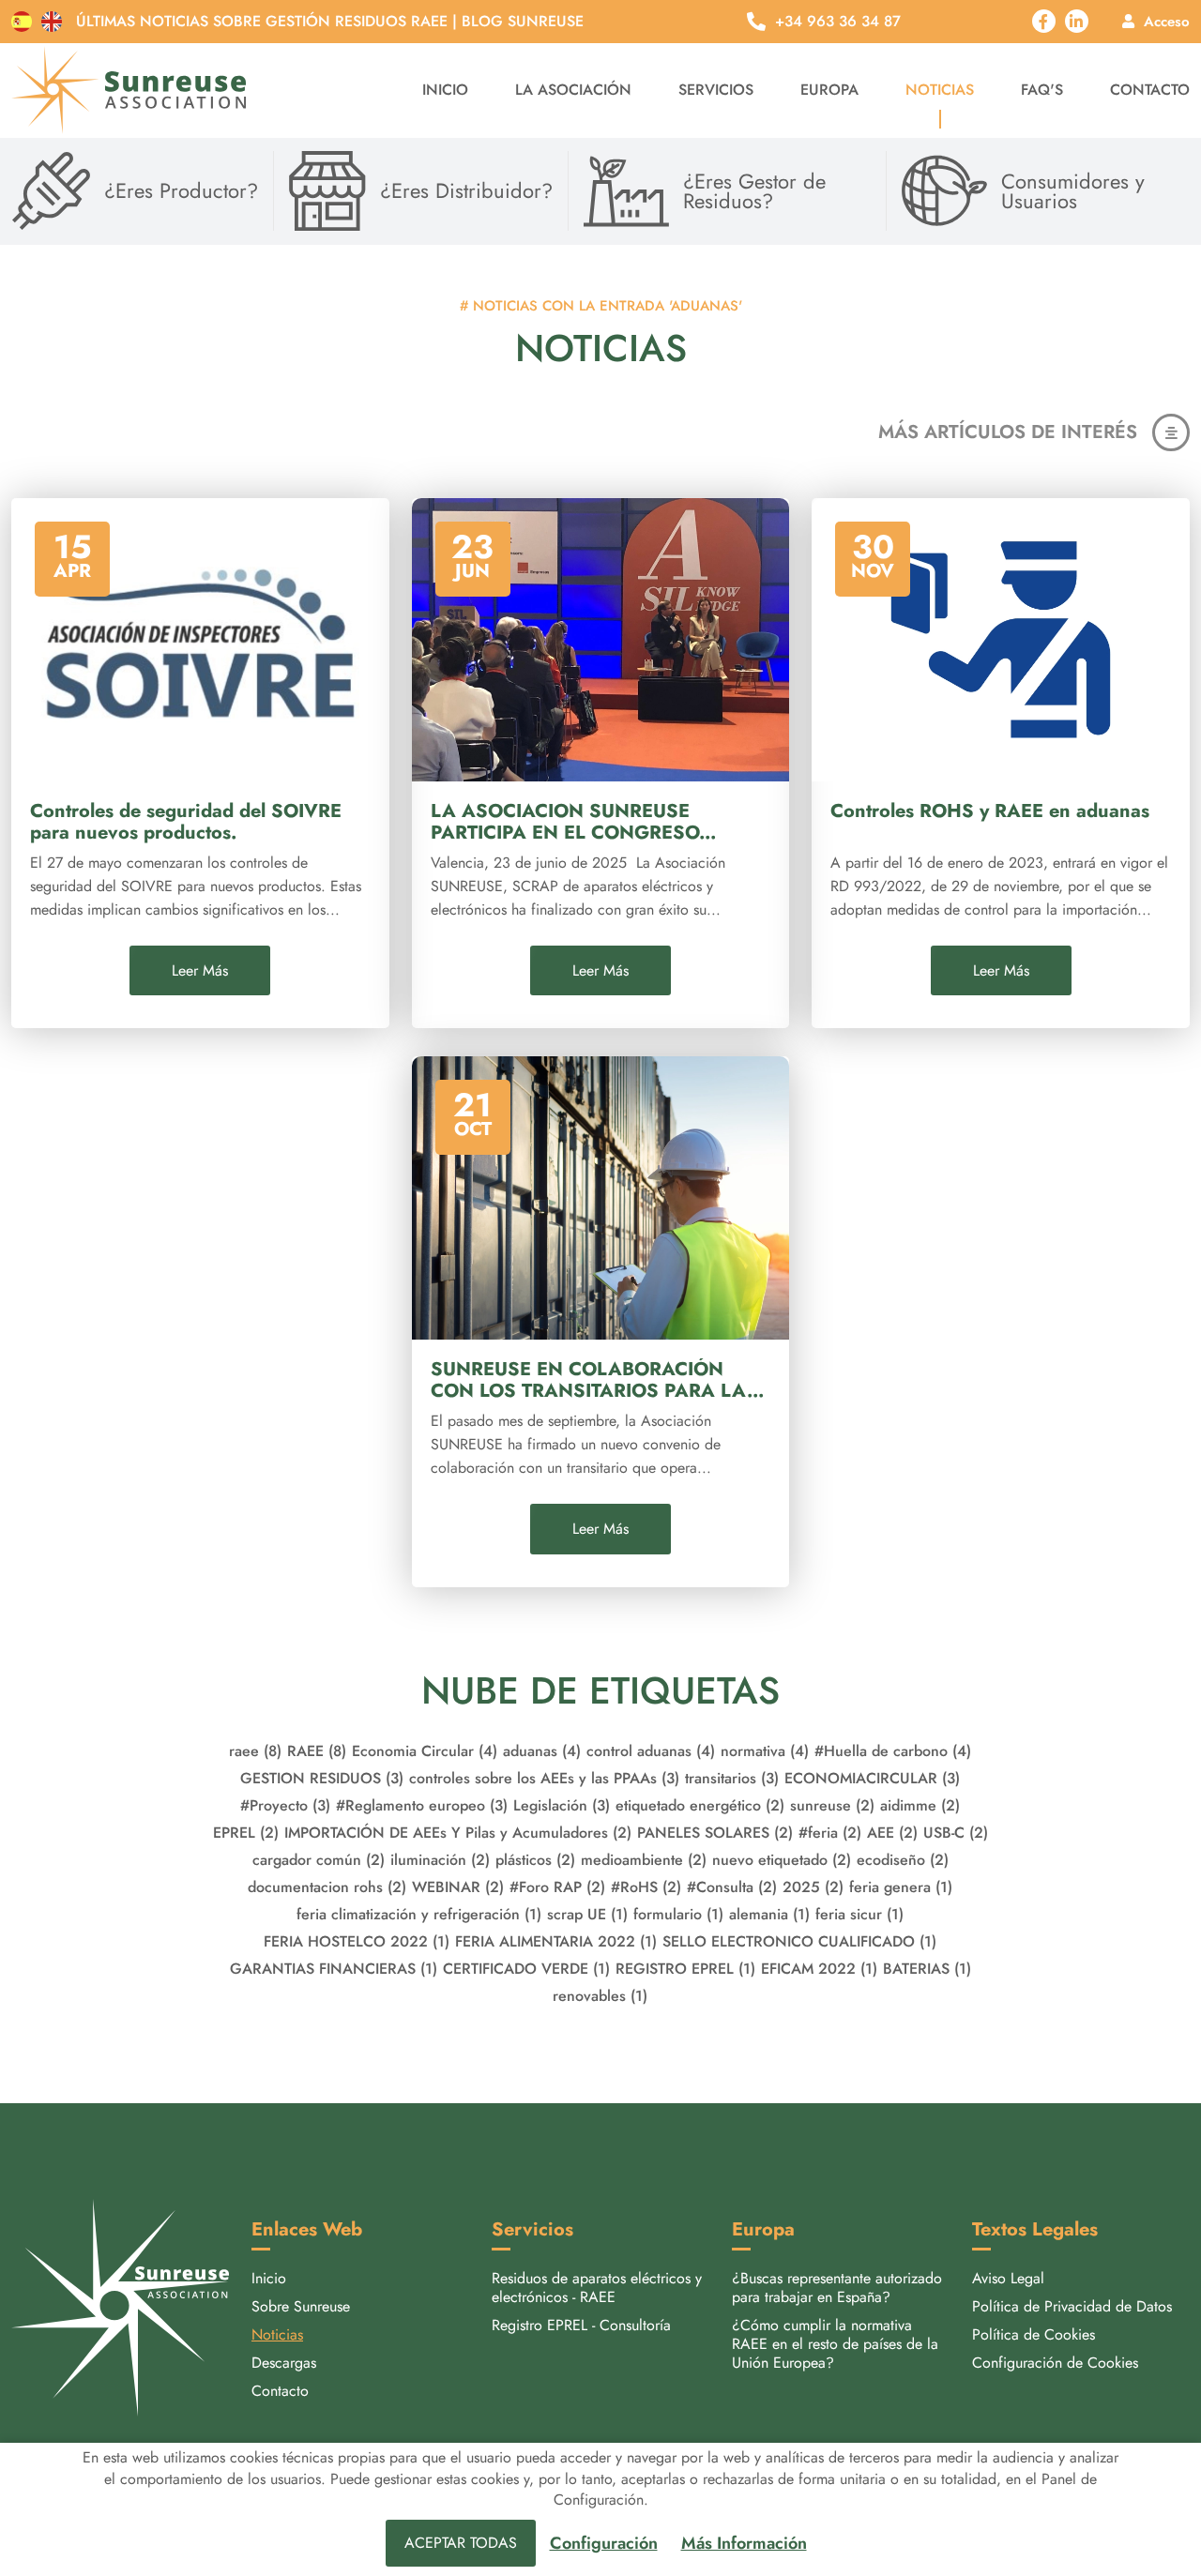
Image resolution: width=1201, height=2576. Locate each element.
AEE (892, 1833)
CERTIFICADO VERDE (526, 1969)
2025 (813, 1887)
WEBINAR (458, 1887)
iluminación (440, 1860)
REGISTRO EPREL (685, 1969)
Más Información (744, 2544)
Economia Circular (425, 1751)
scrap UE (587, 1914)
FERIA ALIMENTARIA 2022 (556, 1941)
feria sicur (859, 1914)
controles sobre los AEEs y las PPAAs (544, 1778)
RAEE (317, 1751)
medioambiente (644, 1860)
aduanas (542, 1751)
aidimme (920, 1805)
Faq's (1042, 90)
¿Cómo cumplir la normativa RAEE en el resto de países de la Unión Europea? (835, 2344)
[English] (52, 22)
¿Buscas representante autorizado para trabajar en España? (837, 2288)
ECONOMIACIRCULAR (872, 1778)
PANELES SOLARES (715, 1833)
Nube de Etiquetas (600, 1690)
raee (255, 1751)
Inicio (445, 90)
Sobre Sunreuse (301, 2306)
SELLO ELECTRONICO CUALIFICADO (799, 1941)
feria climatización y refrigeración (419, 1914)
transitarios (732, 1778)
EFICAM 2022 (819, 1969)
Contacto (1150, 90)
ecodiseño (903, 1860)
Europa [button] (829, 90)
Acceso (1167, 21)
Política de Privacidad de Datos (1072, 2306)
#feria (830, 1833)
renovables (600, 1996)
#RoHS (646, 1887)
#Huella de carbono (893, 1751)
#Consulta (732, 1887)
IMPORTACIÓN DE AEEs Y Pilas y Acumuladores (458, 1833)
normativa (765, 1751)
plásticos (535, 1860)
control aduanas (651, 1751)
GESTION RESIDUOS (322, 1778)
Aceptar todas (461, 2543)
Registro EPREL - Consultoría (581, 2325)
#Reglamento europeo (422, 1805)
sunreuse (832, 1805)
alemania (769, 1914)
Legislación (562, 1805)
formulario (678, 1914)
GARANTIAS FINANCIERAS (334, 1969)
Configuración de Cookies (1055, 2363)
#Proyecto (285, 1805)
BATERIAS (927, 1969)
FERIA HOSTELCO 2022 (357, 1941)
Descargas (284, 2363)
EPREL (246, 1833)
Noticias (940, 90)
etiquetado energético (700, 1805)
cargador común (319, 1860)
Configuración (604, 2544)
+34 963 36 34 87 (838, 22)
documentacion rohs (327, 1887)
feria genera (901, 1887)
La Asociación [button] (573, 90)
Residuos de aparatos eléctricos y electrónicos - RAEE (597, 2288)
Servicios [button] (716, 90)
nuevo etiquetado (782, 1860)
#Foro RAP (557, 1887)
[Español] (22, 22)
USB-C (956, 1833)
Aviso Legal (1008, 2278)
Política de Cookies (1034, 2334)
